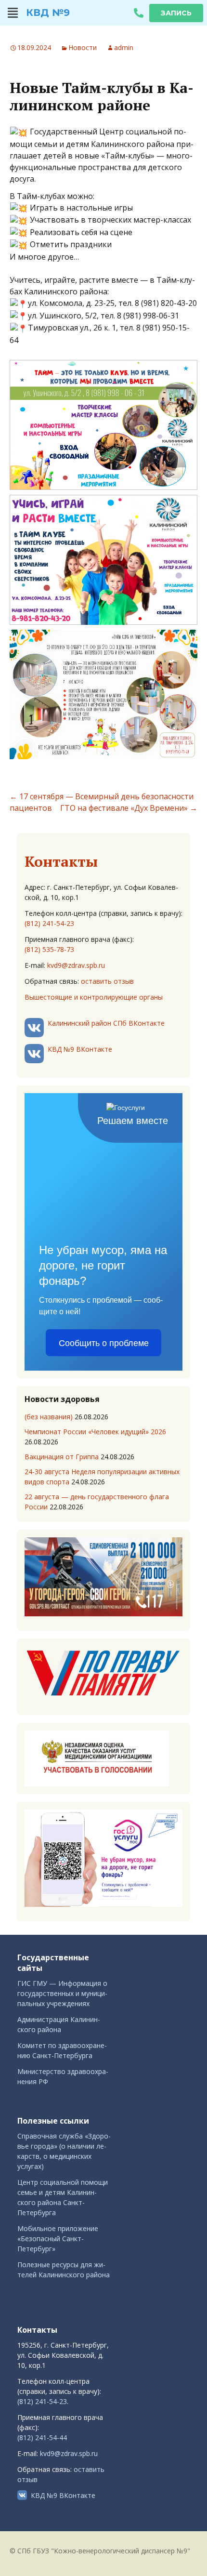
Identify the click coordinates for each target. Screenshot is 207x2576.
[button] (13, 13)
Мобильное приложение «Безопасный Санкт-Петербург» (58, 2239)
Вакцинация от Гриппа (62, 1457)
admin (124, 47)
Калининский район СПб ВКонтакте (106, 1023)
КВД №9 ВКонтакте (80, 1049)
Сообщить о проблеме (104, 1343)
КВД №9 (48, 13)
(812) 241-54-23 (49, 923)
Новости (83, 47)
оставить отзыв (107, 981)
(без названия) (49, 1417)
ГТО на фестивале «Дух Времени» (129, 808)
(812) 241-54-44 (42, 2437)
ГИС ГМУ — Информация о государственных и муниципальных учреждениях (62, 1993)
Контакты (61, 861)
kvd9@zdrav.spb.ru (76, 965)
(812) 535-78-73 (49, 949)
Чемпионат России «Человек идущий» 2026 (95, 1432)
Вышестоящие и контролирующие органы (94, 997)
